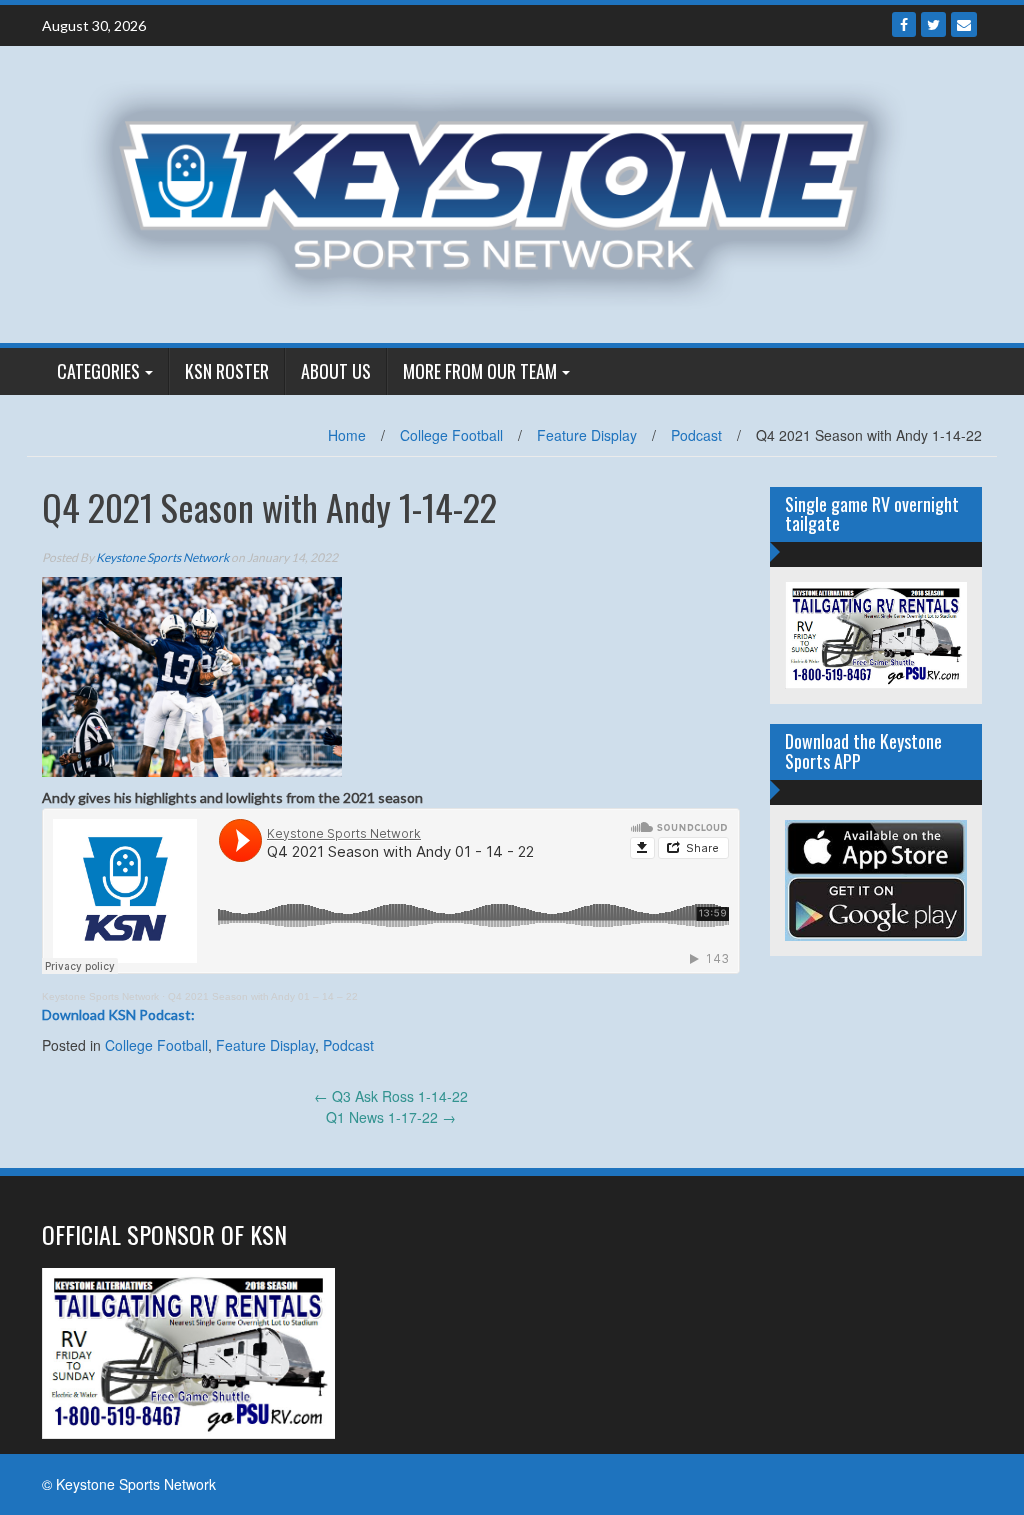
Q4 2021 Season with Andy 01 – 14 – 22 (263, 996)
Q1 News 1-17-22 (391, 1117)
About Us (336, 371)
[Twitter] (933, 24)
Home (347, 435)
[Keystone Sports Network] (504, 192)
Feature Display (587, 435)
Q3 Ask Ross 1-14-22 (391, 1096)
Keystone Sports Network (162, 557)
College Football (451, 435)
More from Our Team (480, 371)
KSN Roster (227, 371)
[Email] (964, 24)
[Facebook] (904, 24)
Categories (98, 371)
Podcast (696, 435)
